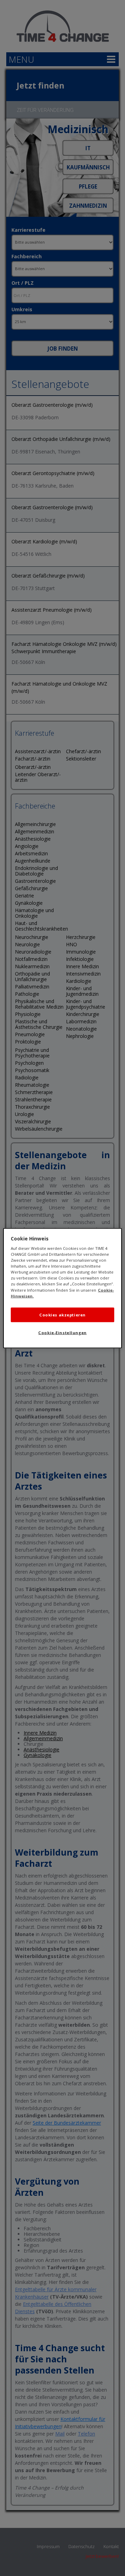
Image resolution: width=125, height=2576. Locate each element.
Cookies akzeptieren (62, 1314)
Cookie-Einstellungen (62, 1332)
